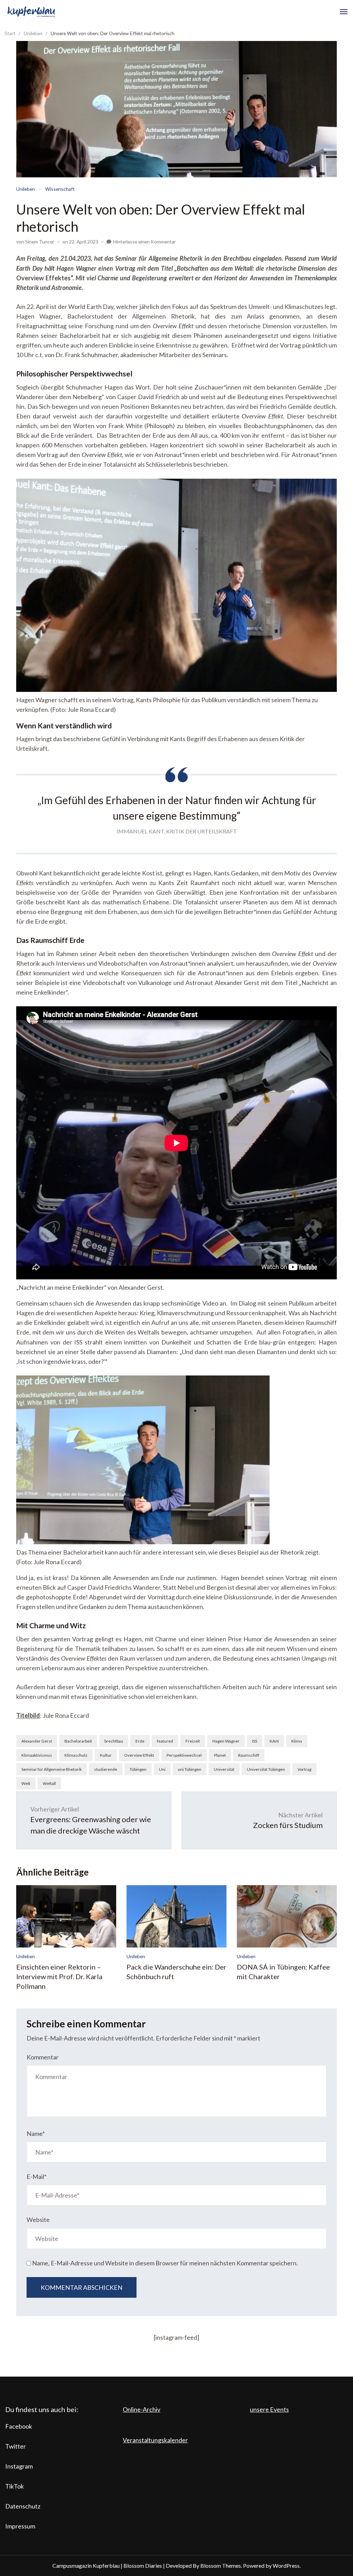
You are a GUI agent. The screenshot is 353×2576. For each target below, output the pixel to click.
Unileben (26, 189)
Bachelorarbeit (78, 1741)
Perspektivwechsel (184, 1755)
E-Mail (37, 2177)
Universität (224, 1769)
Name (36, 2133)
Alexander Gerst (37, 1741)
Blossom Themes (221, 2565)
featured (165, 1741)
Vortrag (304, 1769)
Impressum (20, 2526)
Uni (162, 1769)
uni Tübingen (190, 1769)
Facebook (19, 2426)
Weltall (49, 1783)
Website (38, 2220)
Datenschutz (23, 2506)
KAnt (274, 1741)
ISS (255, 1741)
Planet (220, 1755)
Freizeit (193, 1741)
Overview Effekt (139, 1755)
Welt (26, 1783)
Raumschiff (249, 1755)
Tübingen (138, 1769)
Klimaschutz (76, 1755)
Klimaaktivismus (37, 1755)
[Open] (344, 12)
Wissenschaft (60, 189)
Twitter (16, 2446)
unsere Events (269, 2409)
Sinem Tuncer (40, 242)
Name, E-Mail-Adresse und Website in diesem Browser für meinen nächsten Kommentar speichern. (165, 2263)
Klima (297, 1741)
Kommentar (43, 2057)
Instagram (19, 2466)
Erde (140, 1741)
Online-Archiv (142, 2409)
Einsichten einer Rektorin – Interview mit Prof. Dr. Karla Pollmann (59, 1976)
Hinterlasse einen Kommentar (144, 242)
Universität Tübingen (266, 1769)
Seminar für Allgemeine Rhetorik (52, 1769)
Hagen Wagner (226, 1741)
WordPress (286, 2565)
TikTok (14, 2486)
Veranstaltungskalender (155, 2440)
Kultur (106, 1755)
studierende (106, 1769)
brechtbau (114, 1741)
